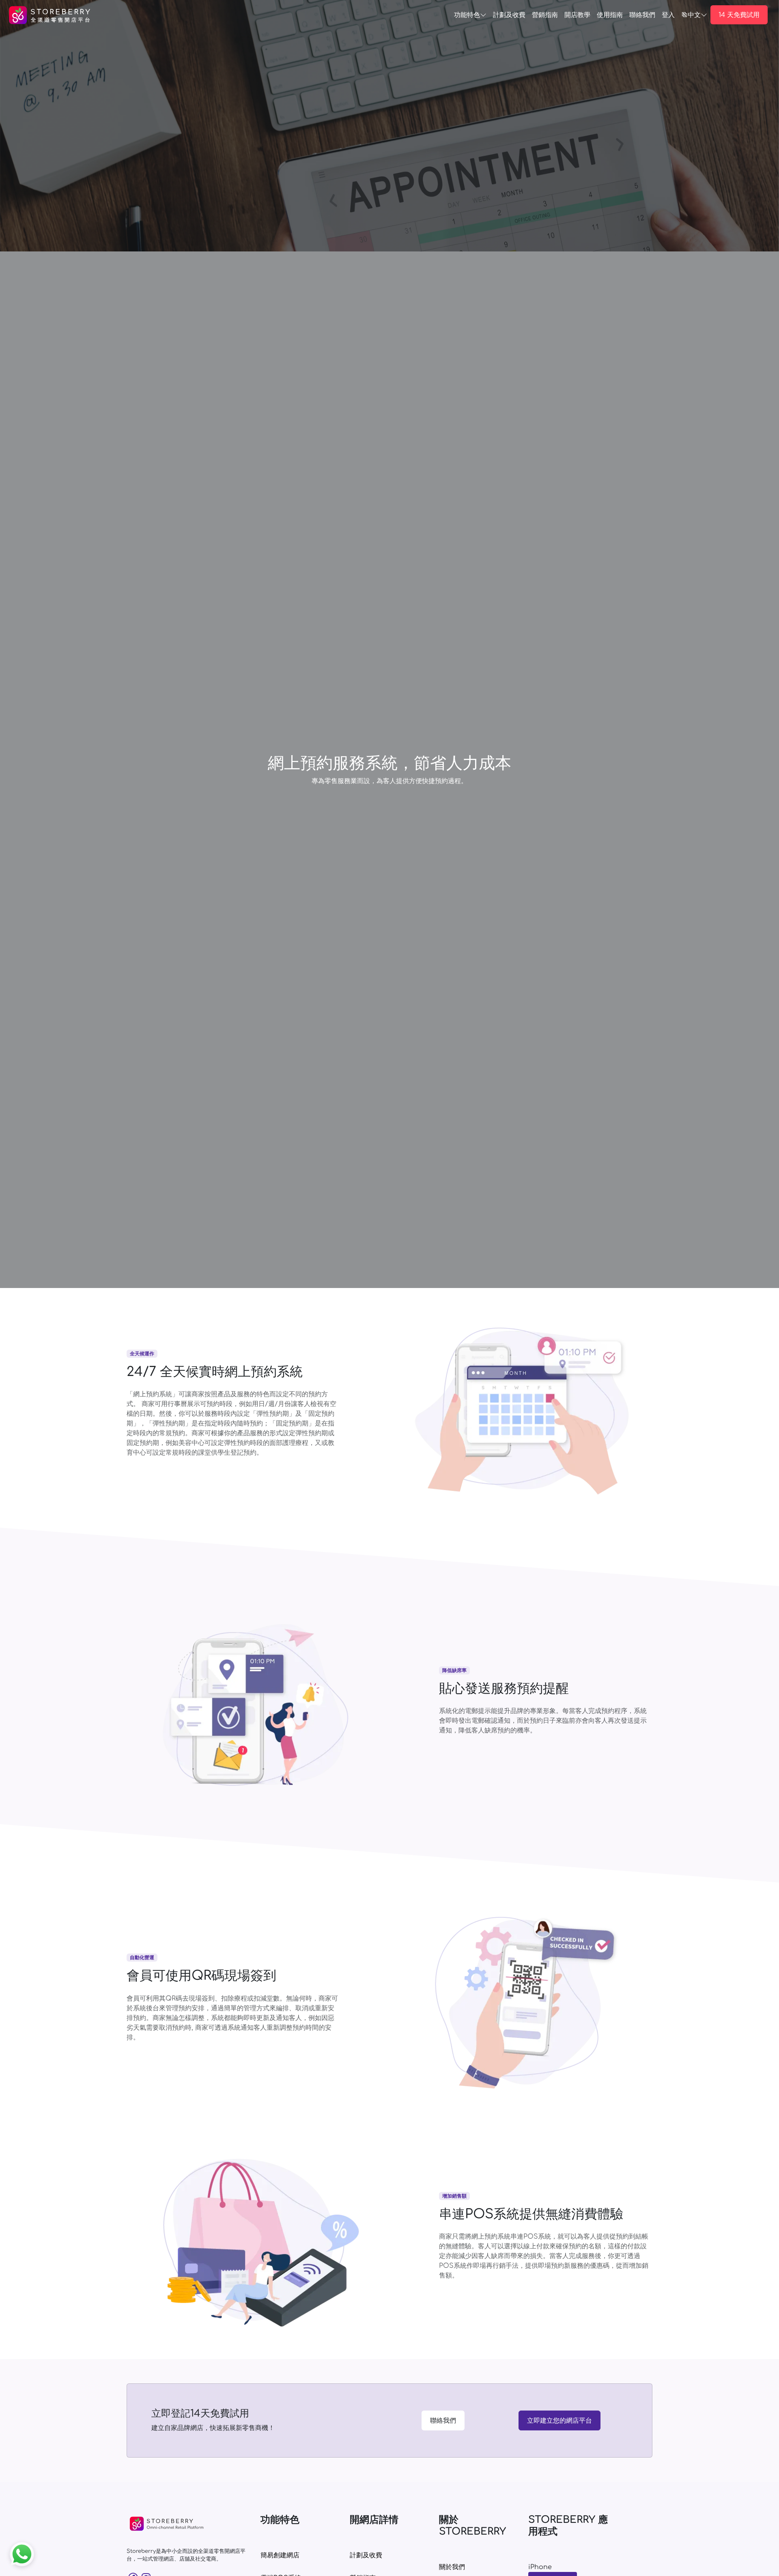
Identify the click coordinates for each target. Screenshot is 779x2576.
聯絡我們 (443, 2421)
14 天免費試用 (739, 15)
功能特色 (467, 15)
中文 (694, 15)
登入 (668, 15)
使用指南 (610, 15)
